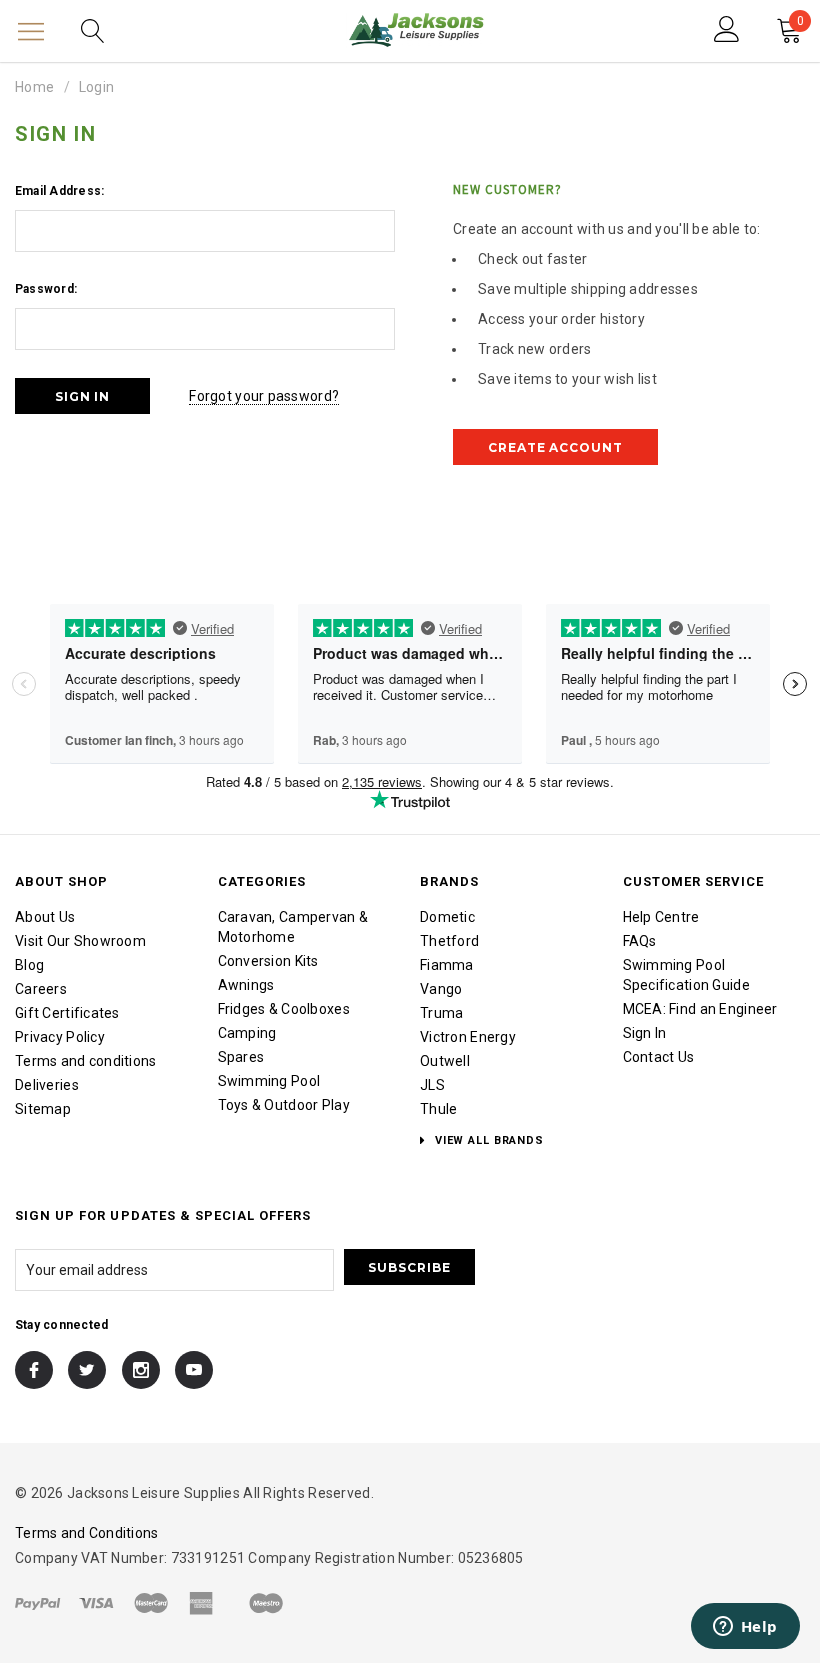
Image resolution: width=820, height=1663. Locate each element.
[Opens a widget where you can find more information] (745, 1628)
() (800, 23)
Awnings (246, 985)
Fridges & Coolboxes (284, 1009)
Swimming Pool (269, 1081)
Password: (46, 289)
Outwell (445, 1061)
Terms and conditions (86, 1061)
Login (96, 87)
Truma (441, 1013)
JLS (432, 1085)
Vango (441, 989)
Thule (438, 1109)
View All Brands (487, 1140)
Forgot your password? (264, 396)
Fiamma (447, 965)
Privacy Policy (60, 1037)
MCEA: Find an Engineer (700, 1009)
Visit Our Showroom (80, 941)
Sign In (645, 1033)
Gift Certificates (67, 1013)
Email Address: (59, 191)
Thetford (449, 941)
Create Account (555, 447)
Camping (247, 1033)
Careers (41, 989)
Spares (241, 1057)
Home (34, 87)
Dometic (447, 917)
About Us (45, 917)
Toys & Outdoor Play (284, 1105)
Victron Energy (468, 1037)
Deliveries (47, 1085)
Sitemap (43, 1109)
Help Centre (661, 917)
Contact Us (659, 1057)
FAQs (640, 941)
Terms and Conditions (87, 1533)
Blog (29, 965)
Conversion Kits (268, 961)
